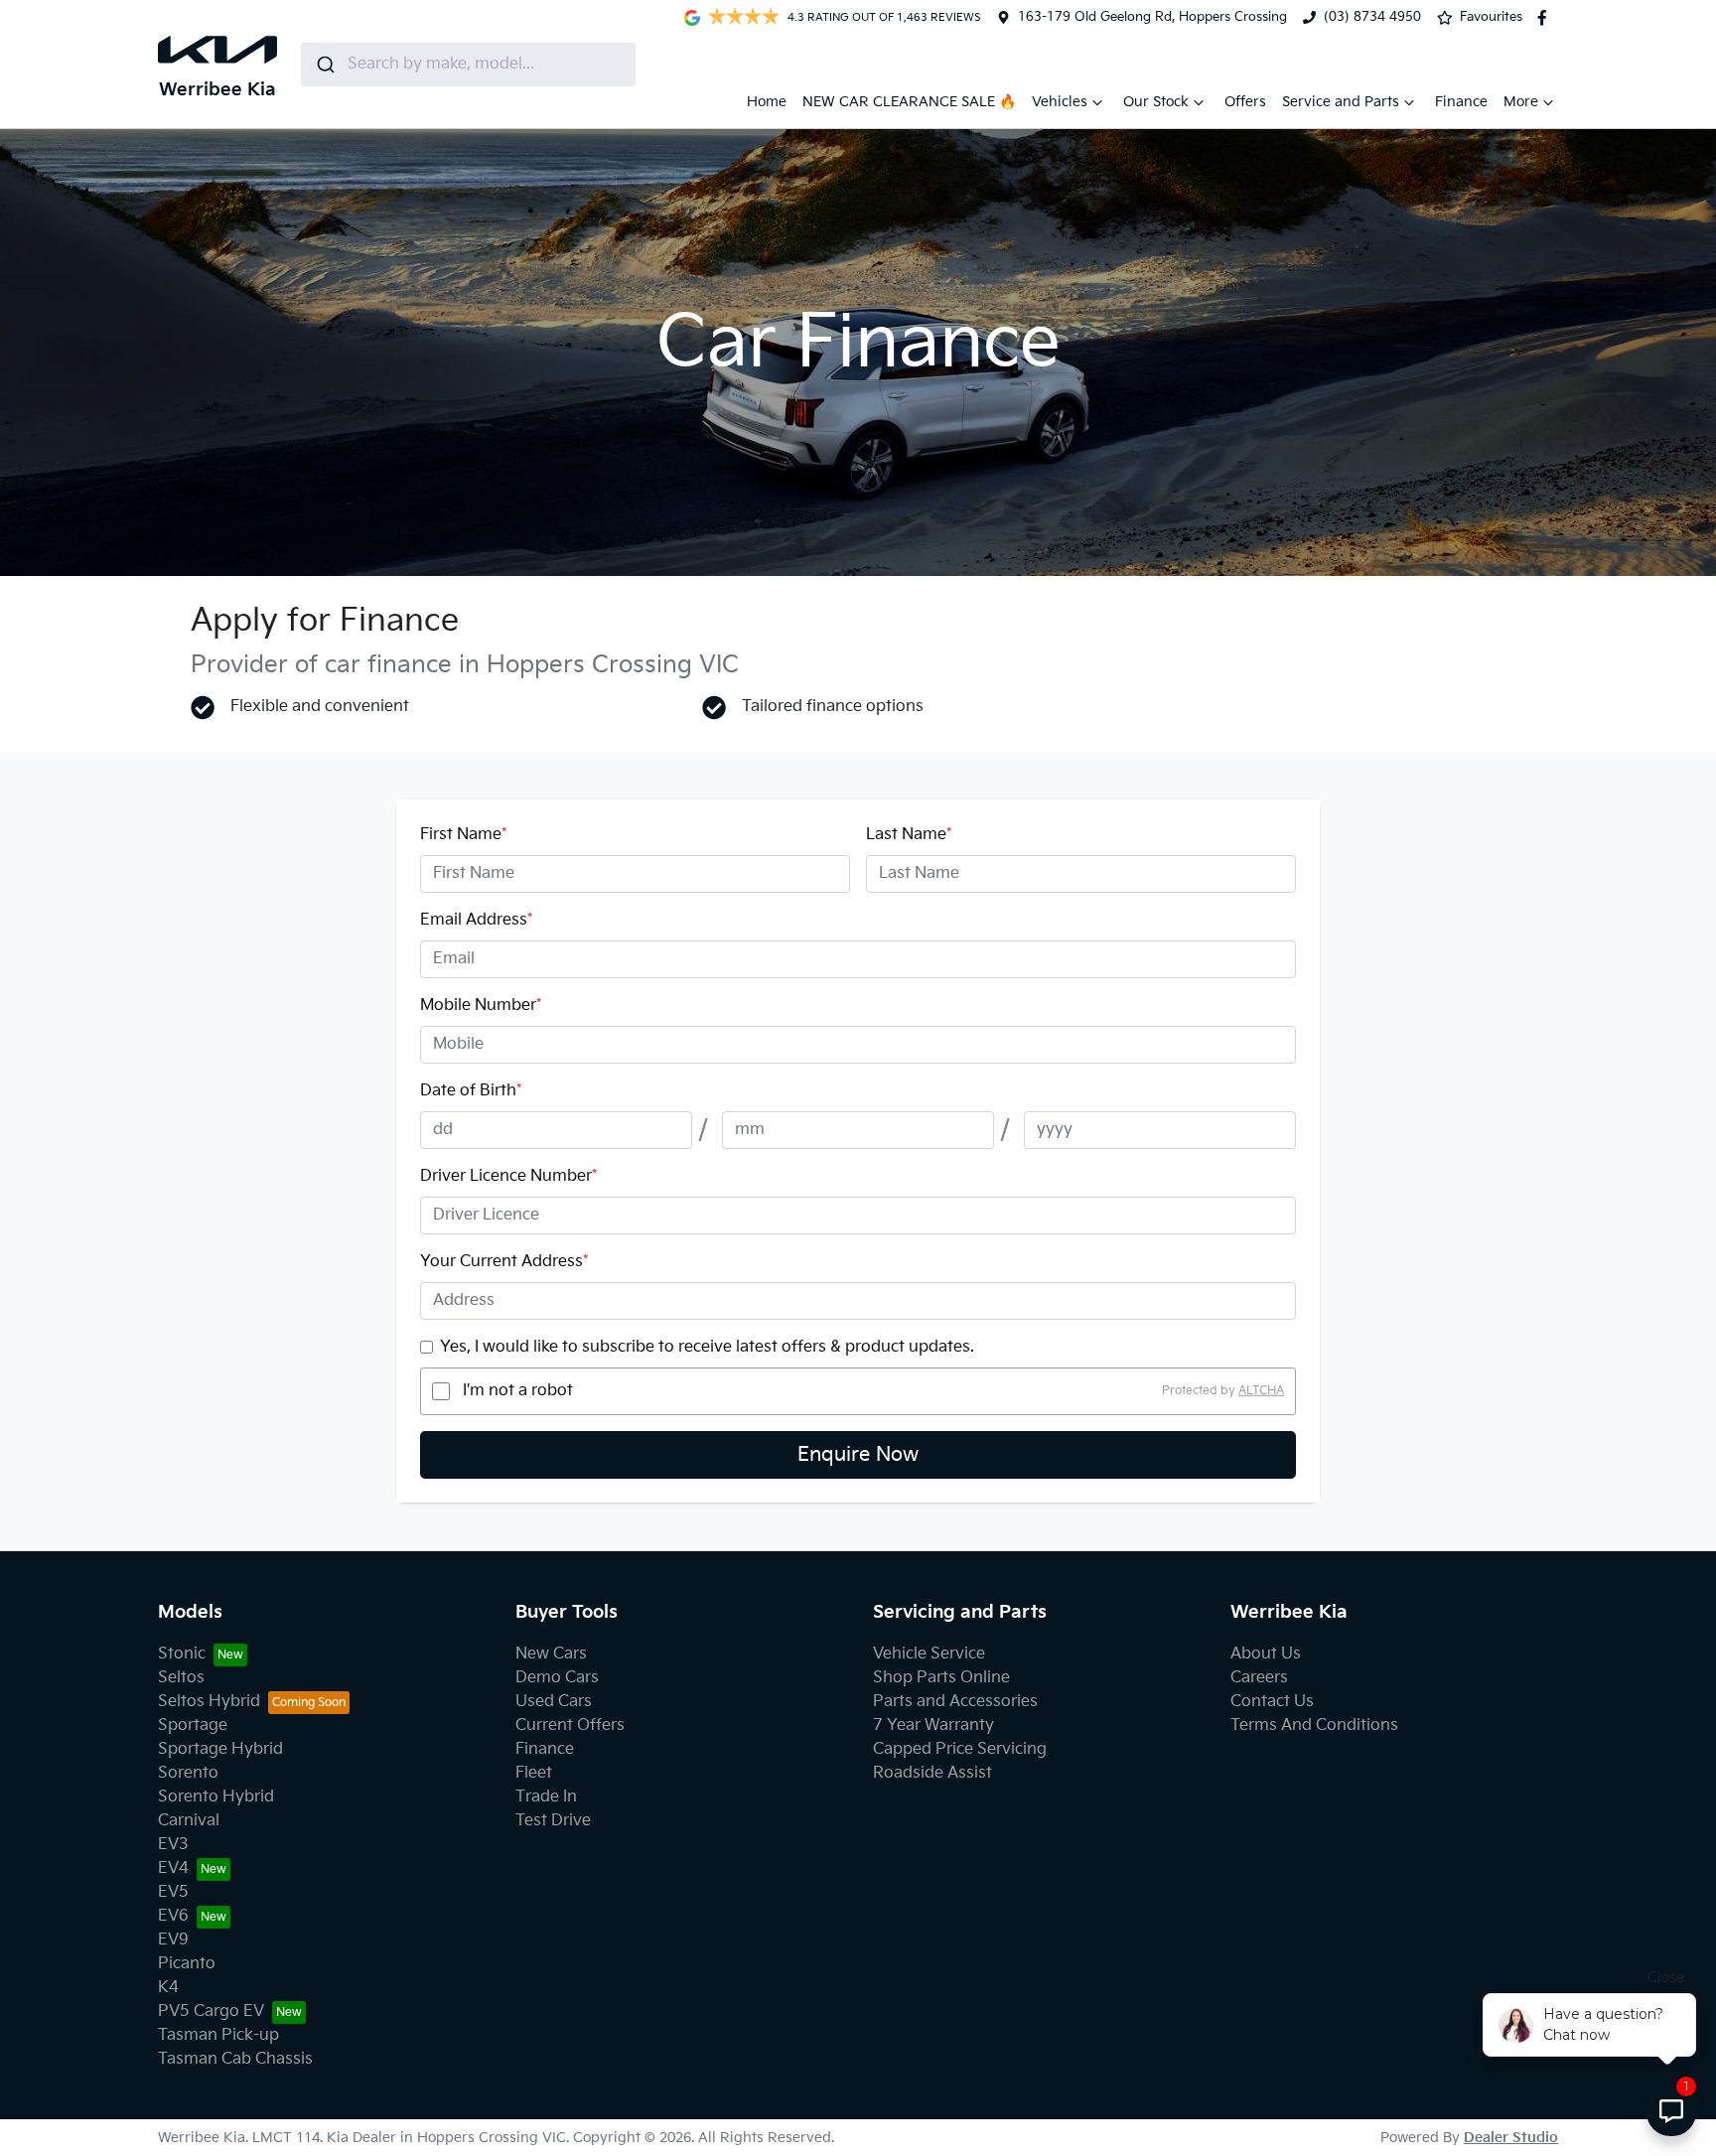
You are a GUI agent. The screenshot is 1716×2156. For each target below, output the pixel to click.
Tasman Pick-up (218, 2035)
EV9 (173, 1940)
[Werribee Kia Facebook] (1546, 18)
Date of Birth (471, 1091)
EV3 (173, 1845)
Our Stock (1156, 102)
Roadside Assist (932, 1773)
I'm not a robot (518, 1391)
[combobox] (468, 65)
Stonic (182, 1654)
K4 (168, 1988)
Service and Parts (1341, 102)
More (1521, 102)
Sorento (188, 1773)
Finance (1461, 102)
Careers (1259, 1678)
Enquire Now (858, 1455)
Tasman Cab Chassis (235, 2059)
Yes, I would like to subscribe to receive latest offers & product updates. (707, 1347)
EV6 (173, 1916)
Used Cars (554, 1702)
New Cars (551, 1654)
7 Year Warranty (933, 1725)
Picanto (187, 1964)
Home (767, 102)
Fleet (534, 1773)
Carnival (189, 1821)
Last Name (909, 835)
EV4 (173, 1869)
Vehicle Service (929, 1654)
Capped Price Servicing (960, 1749)
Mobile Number (481, 1006)
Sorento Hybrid (216, 1797)
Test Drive (553, 1821)
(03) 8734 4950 (1372, 17)
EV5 (173, 1892)
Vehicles (1060, 102)
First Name (463, 835)
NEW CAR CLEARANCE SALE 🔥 (909, 102)
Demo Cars (557, 1678)
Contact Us (1272, 1702)
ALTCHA (1261, 1391)
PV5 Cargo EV (211, 2012)
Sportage (193, 1725)
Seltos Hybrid (209, 1702)
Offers (1245, 102)
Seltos (181, 1678)
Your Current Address (504, 1262)
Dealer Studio (1511, 2138)
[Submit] (324, 65)
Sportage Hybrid (220, 1749)
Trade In (546, 1797)
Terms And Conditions (1314, 1725)
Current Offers (570, 1725)
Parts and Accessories (955, 1702)
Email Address (476, 920)
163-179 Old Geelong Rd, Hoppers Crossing (1152, 17)
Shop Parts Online (941, 1678)
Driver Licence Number (508, 1176)
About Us (1266, 1654)
